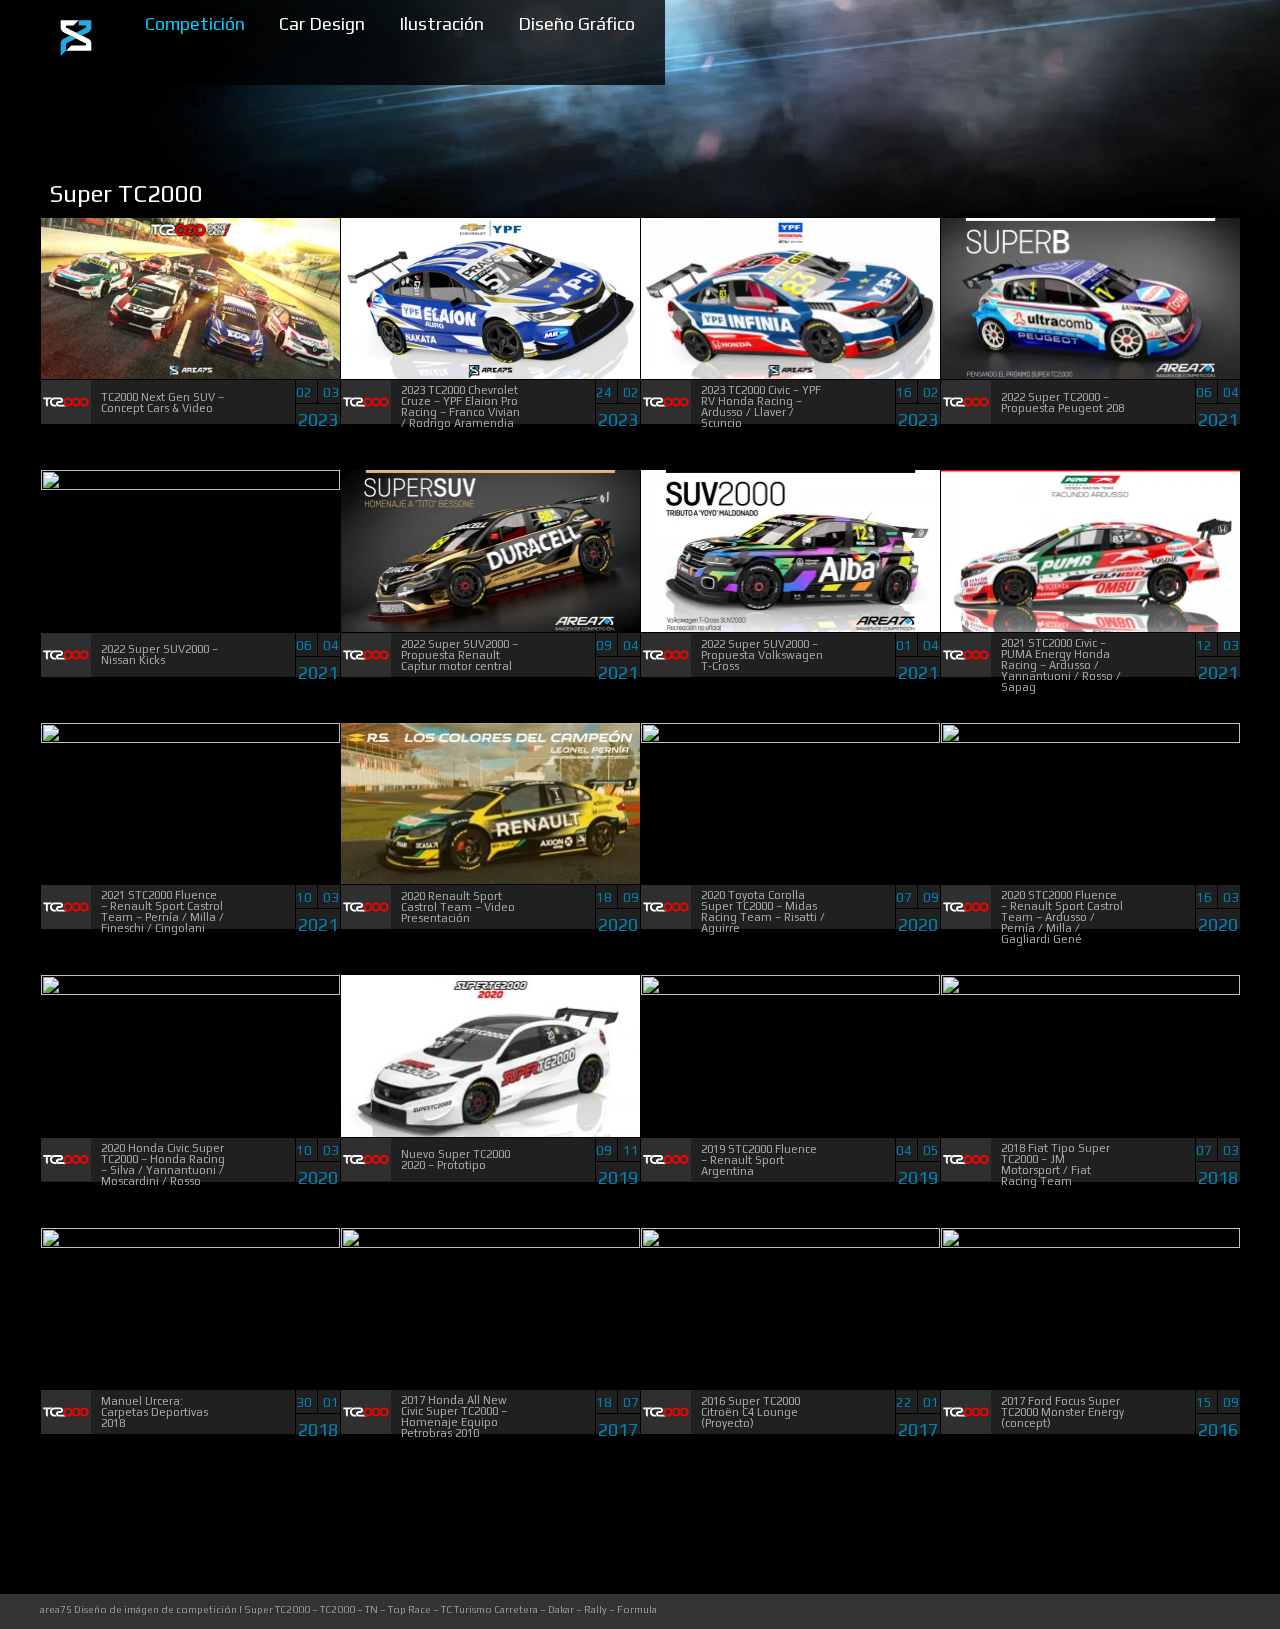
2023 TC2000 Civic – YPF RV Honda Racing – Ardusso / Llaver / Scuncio (761, 406)
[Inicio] (76, 59)
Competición (195, 23)
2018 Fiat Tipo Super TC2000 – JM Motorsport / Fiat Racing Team (1055, 1164)
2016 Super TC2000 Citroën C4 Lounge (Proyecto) (750, 1412)
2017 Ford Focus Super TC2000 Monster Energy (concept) (1062, 1412)
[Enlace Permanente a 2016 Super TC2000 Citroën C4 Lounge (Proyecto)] (790, 1244)
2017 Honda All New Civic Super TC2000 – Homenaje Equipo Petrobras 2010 (454, 1416)
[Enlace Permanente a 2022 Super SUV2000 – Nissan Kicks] (190, 486)
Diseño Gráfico (576, 23)
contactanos (1216, 1611)
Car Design (322, 23)
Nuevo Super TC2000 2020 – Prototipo (455, 1159)
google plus (1175, 1611)
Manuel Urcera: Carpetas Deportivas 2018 (154, 1412)
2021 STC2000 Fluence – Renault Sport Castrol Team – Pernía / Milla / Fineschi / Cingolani (162, 911)
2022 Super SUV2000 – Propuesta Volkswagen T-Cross (762, 655)
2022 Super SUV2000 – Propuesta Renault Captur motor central (459, 655)
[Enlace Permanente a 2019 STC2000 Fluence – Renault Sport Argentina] (790, 991)
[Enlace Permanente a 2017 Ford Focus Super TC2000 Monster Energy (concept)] (1090, 1244)
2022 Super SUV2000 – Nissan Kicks (159, 654)
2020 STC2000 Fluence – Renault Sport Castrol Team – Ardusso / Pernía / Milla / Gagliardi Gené (1062, 917)
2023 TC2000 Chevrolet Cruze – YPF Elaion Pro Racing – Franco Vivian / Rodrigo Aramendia (460, 406)
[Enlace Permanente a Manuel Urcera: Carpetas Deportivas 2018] (190, 1244)
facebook (1093, 1611)
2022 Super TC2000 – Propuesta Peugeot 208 (1062, 402)
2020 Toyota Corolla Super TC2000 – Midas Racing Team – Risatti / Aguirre (763, 911)
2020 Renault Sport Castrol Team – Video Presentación (458, 907)
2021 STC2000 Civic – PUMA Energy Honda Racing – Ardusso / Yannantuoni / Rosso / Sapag (1061, 665)
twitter (1134, 1611)
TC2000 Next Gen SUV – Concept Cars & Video (162, 402)
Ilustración (441, 23)
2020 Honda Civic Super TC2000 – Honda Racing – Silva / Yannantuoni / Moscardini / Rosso (163, 1164)
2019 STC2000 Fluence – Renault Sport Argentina (759, 1160)
